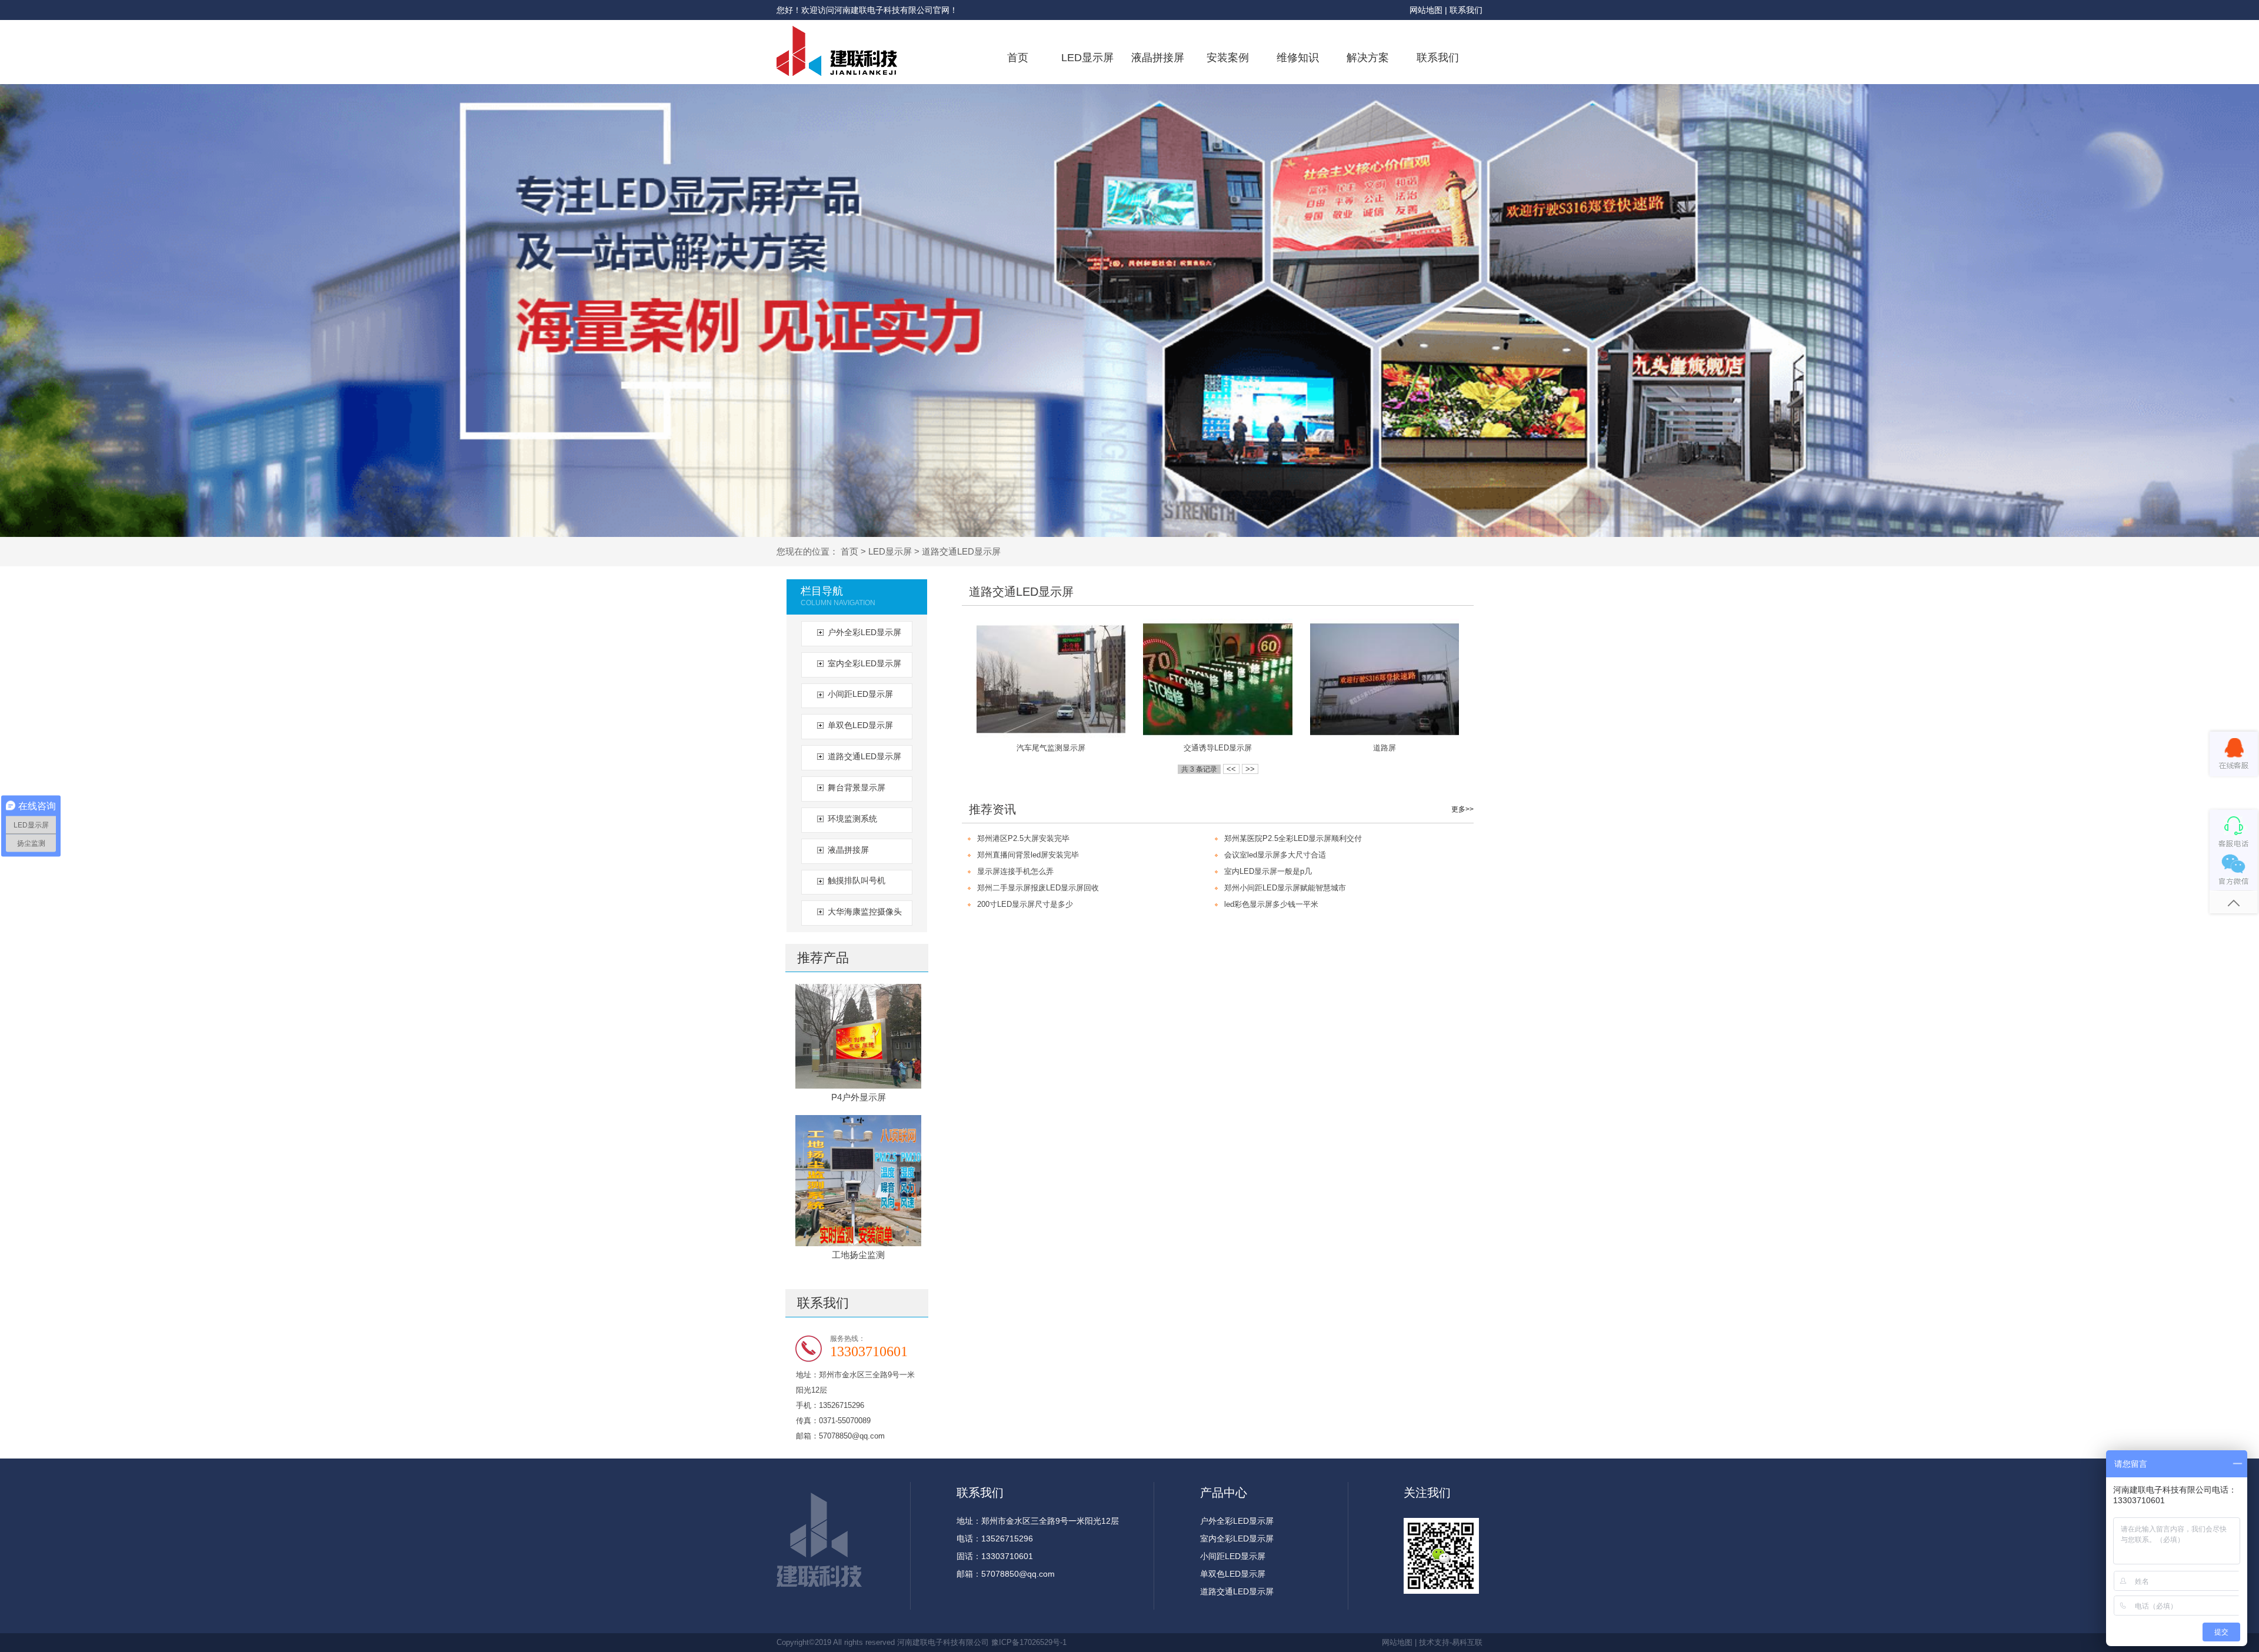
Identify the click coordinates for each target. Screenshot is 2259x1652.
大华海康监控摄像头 (865, 912)
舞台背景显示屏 (857, 787)
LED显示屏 (1087, 58)
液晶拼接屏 (1158, 58)
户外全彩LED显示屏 (864, 632)
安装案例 (1228, 58)
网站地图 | (1430, 10)
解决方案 (1368, 58)
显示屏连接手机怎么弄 (1015, 871)
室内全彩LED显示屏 (864, 663)
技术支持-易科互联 (1451, 1642)
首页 (1018, 58)
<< (1231, 769)
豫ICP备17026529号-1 (1029, 1642)
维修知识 (1298, 58)
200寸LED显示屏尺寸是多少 (1025, 904)
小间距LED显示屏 (860, 694)
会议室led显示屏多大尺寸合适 (1275, 855)
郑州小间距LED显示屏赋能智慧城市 (1285, 888)
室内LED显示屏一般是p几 (1268, 871)
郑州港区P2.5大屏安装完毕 (1023, 838)
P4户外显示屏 (859, 1097)
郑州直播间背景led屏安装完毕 (1028, 855)
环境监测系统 (852, 819)
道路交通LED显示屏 (961, 551)
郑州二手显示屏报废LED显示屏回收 (1038, 888)
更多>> (1462, 809)
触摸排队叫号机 (857, 880)
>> (1250, 769)
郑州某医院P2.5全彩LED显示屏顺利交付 (1293, 838)
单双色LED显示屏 (860, 725)
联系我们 (1466, 10)
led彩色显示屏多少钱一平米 (1271, 904)
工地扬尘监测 (858, 1255)
